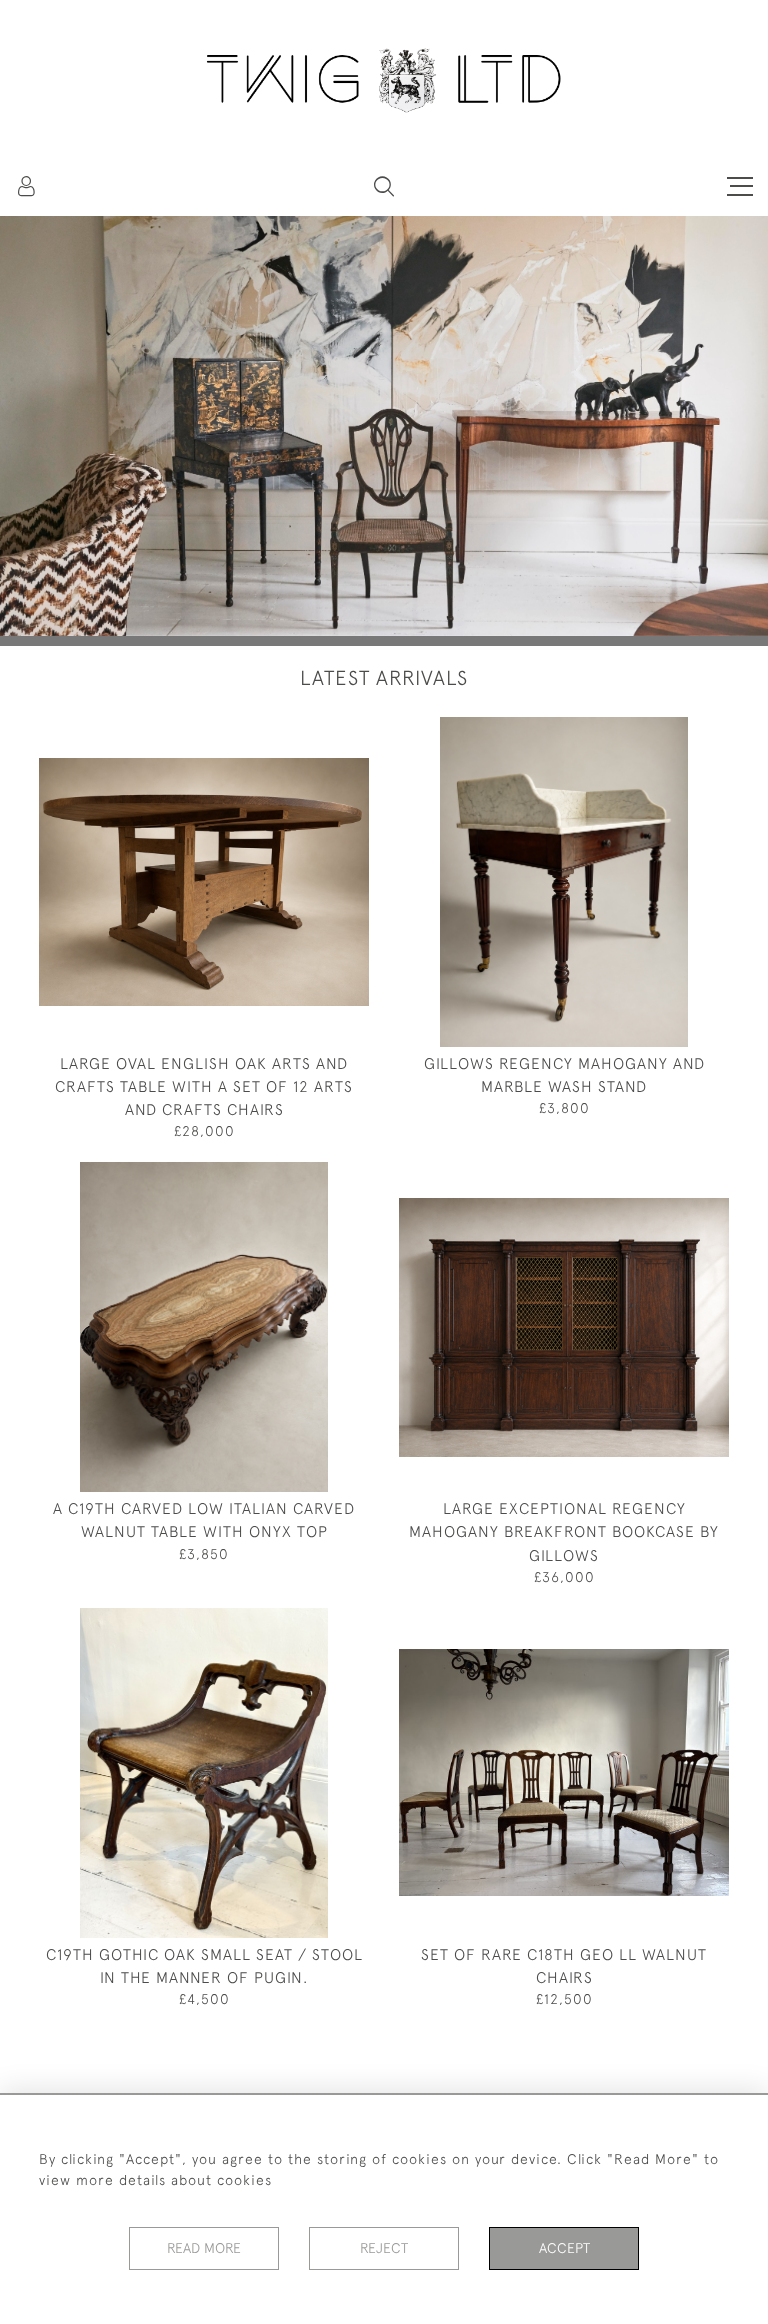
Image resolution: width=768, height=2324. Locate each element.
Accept (564, 2248)
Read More (204, 2248)
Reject (384, 2248)
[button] (384, 186)
